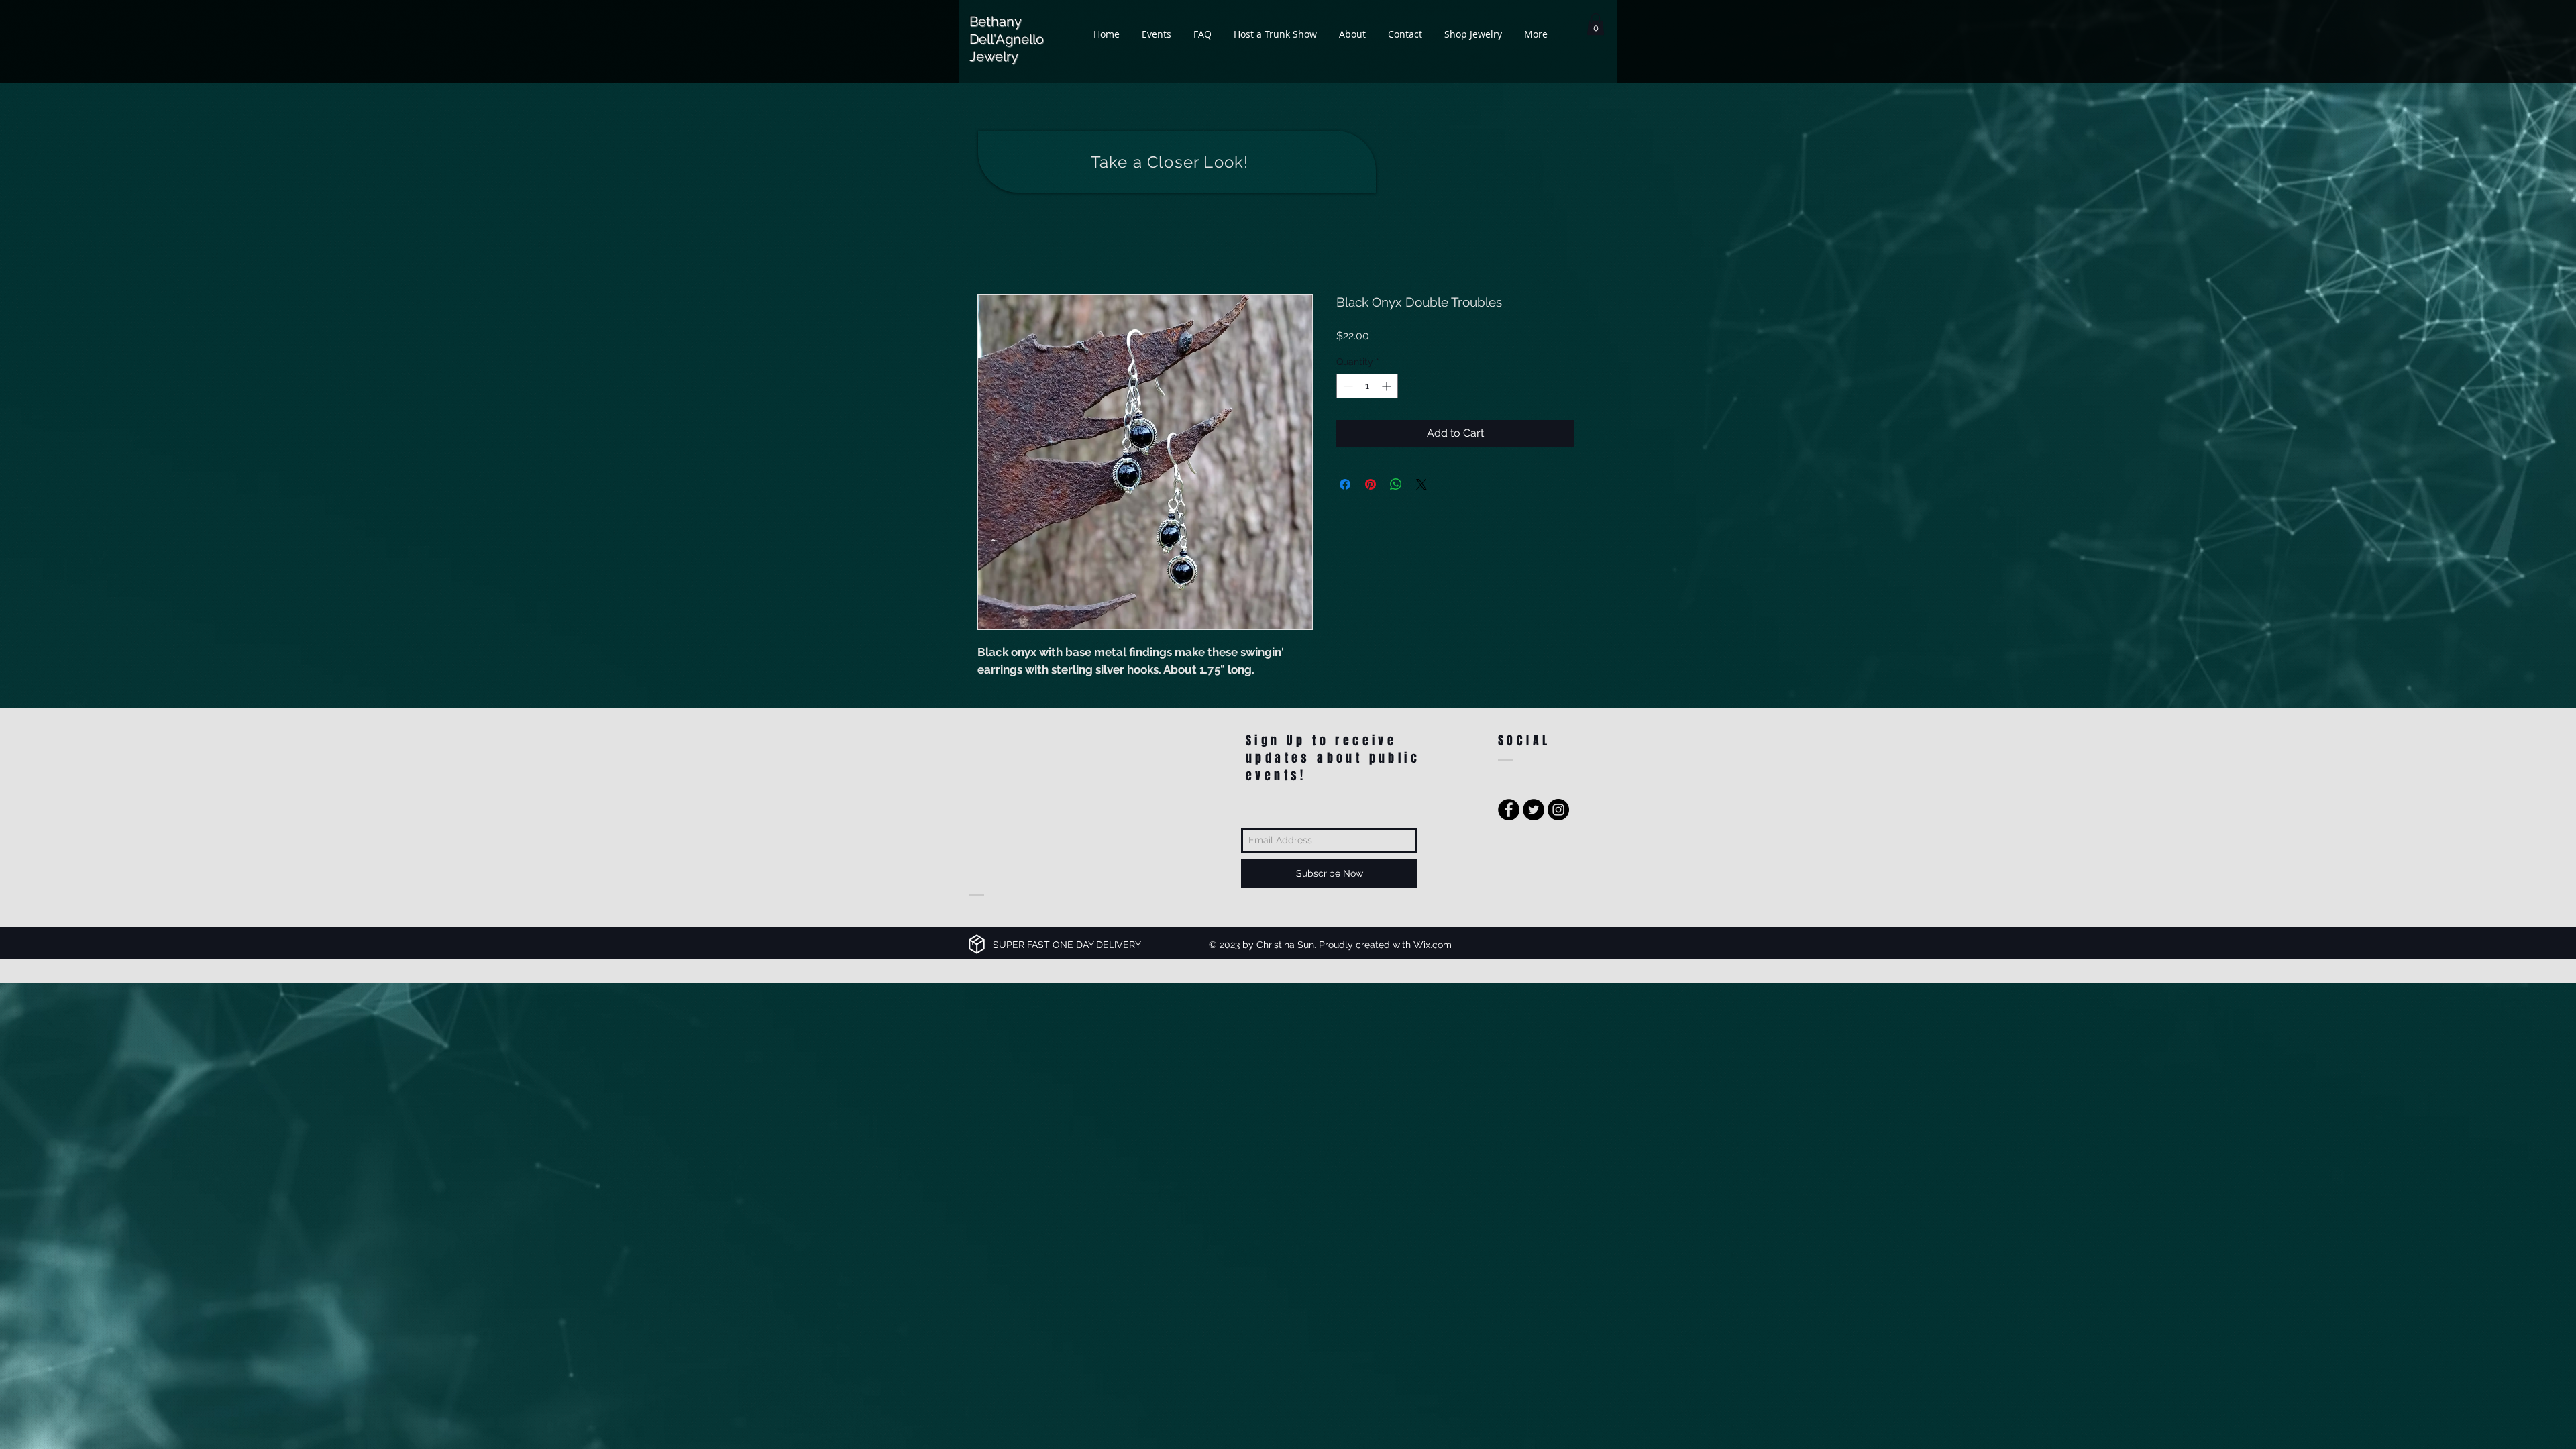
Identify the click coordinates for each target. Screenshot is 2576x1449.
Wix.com (1433, 947)
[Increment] (1388, 388)
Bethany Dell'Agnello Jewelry (1007, 39)
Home (993, 248)
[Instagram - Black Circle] (1558, 812)
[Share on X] (1421, 486)
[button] (1596, 24)
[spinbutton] (1367, 388)
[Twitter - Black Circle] (1534, 812)
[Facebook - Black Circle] (1509, 812)
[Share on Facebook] (1345, 486)
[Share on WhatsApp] (1396, 486)
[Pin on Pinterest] (1371, 486)
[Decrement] (1347, 388)
